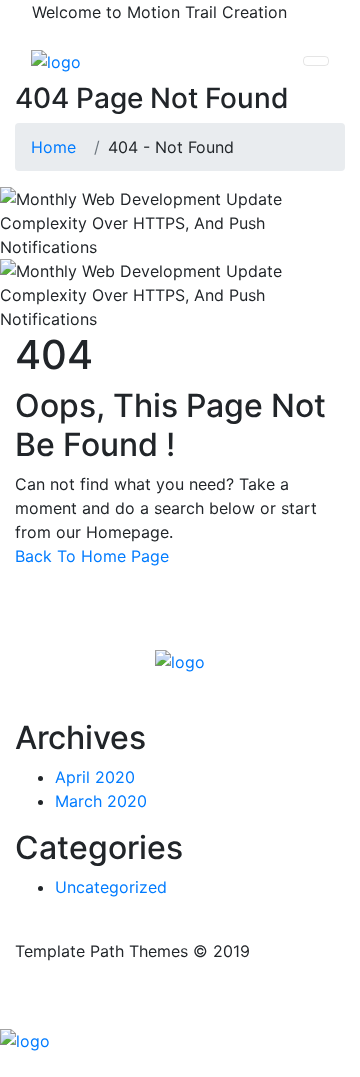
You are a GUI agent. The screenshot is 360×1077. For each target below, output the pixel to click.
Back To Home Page (92, 556)
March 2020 (101, 801)
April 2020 (95, 777)
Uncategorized (111, 887)
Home (58, 147)
